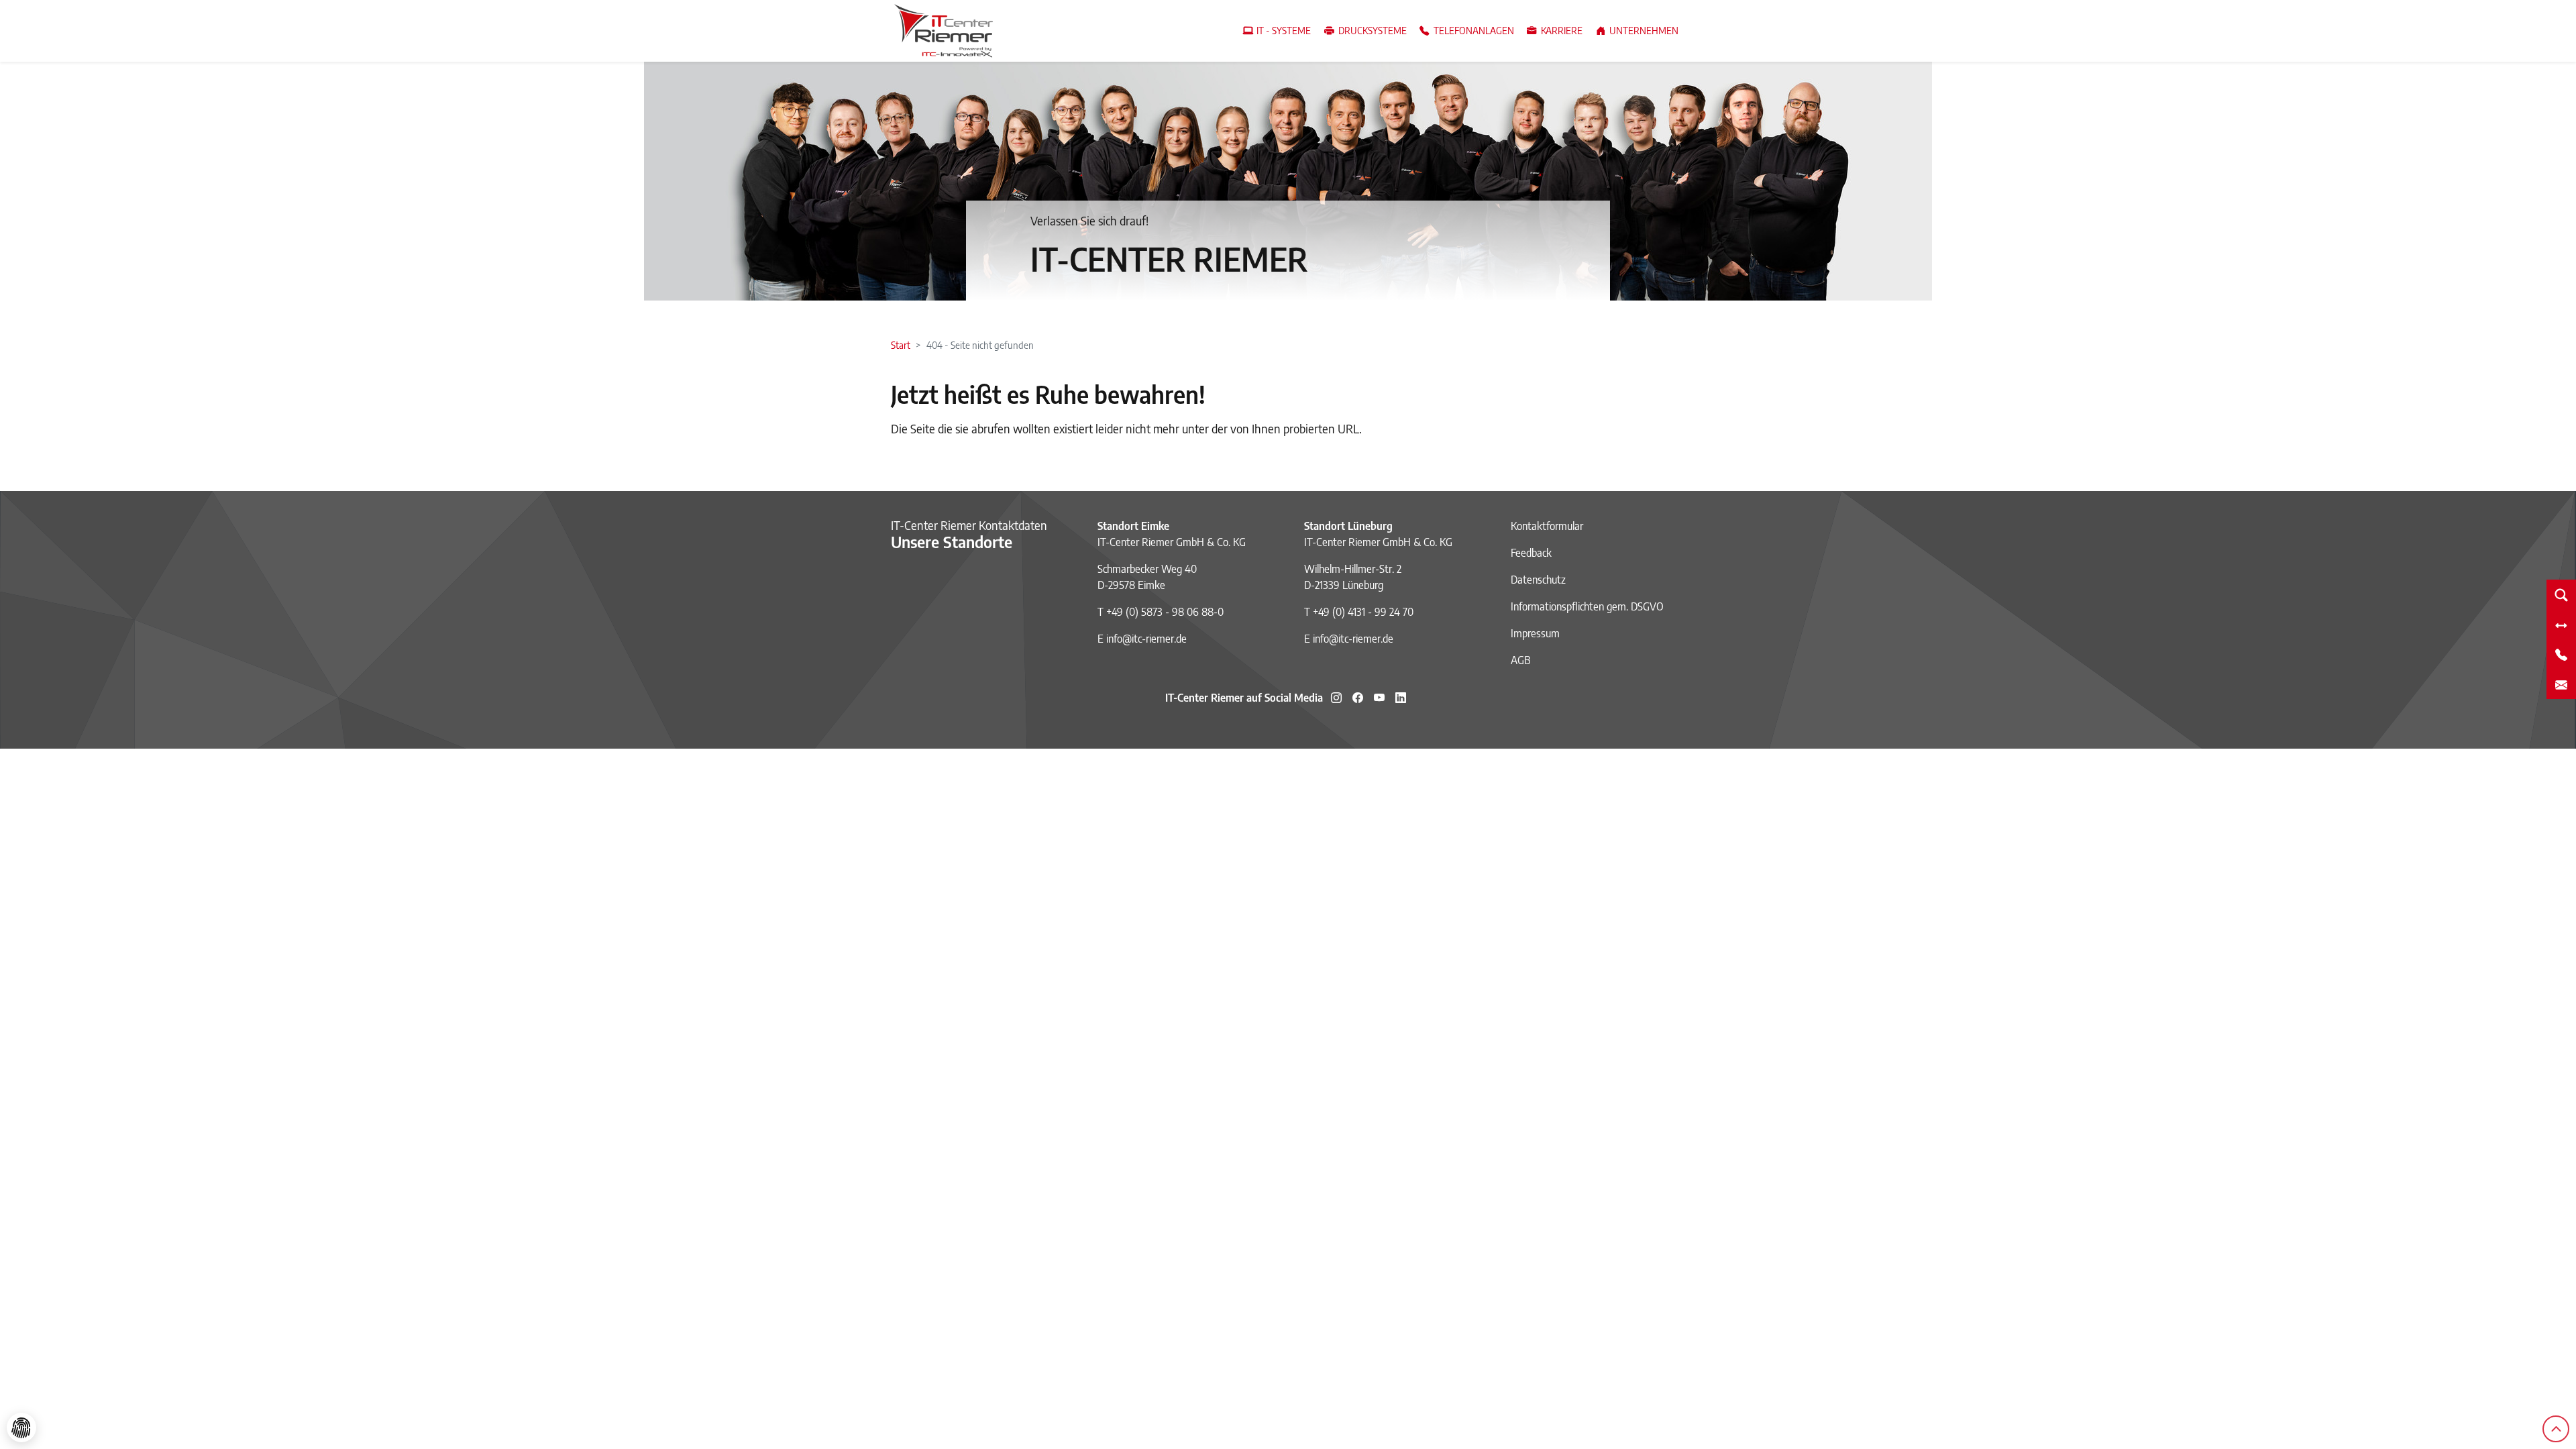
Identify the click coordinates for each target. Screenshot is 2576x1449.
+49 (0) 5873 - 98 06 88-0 (1165, 612)
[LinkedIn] (1401, 698)
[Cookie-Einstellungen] (21, 1428)
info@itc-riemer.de (1146, 639)
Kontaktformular (1547, 526)
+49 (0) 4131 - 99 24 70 (1363, 612)
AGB (1521, 660)
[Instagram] (1336, 698)
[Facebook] (1358, 698)
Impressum (1535, 633)
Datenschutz (1538, 580)
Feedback (1531, 553)
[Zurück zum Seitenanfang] (2556, 1429)
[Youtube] (1379, 698)
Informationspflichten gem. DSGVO (1587, 606)
